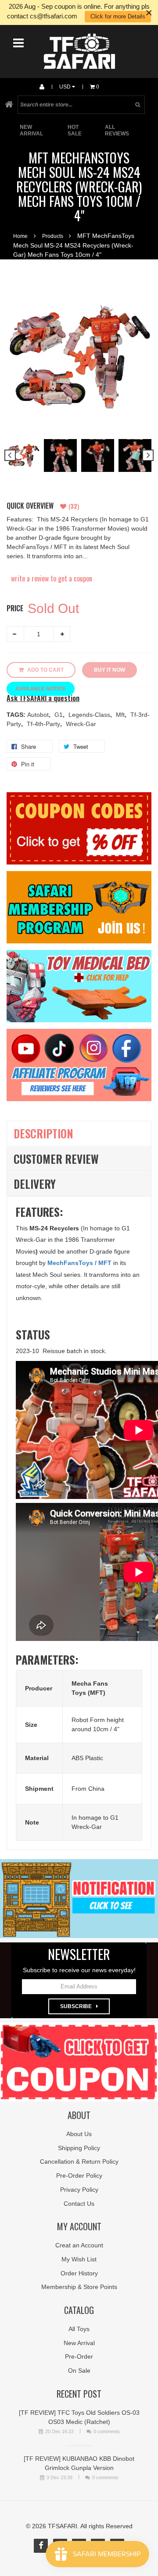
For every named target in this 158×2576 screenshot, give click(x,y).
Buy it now (110, 670)
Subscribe (76, 2006)
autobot (39, 715)
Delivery (35, 1184)
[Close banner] (149, 12)
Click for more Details (118, 16)
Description (43, 1133)
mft (121, 715)
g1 (59, 715)
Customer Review (56, 1159)
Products (53, 236)
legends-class (90, 715)
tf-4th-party (44, 724)
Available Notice (41, 689)
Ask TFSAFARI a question (43, 698)
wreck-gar (81, 724)
